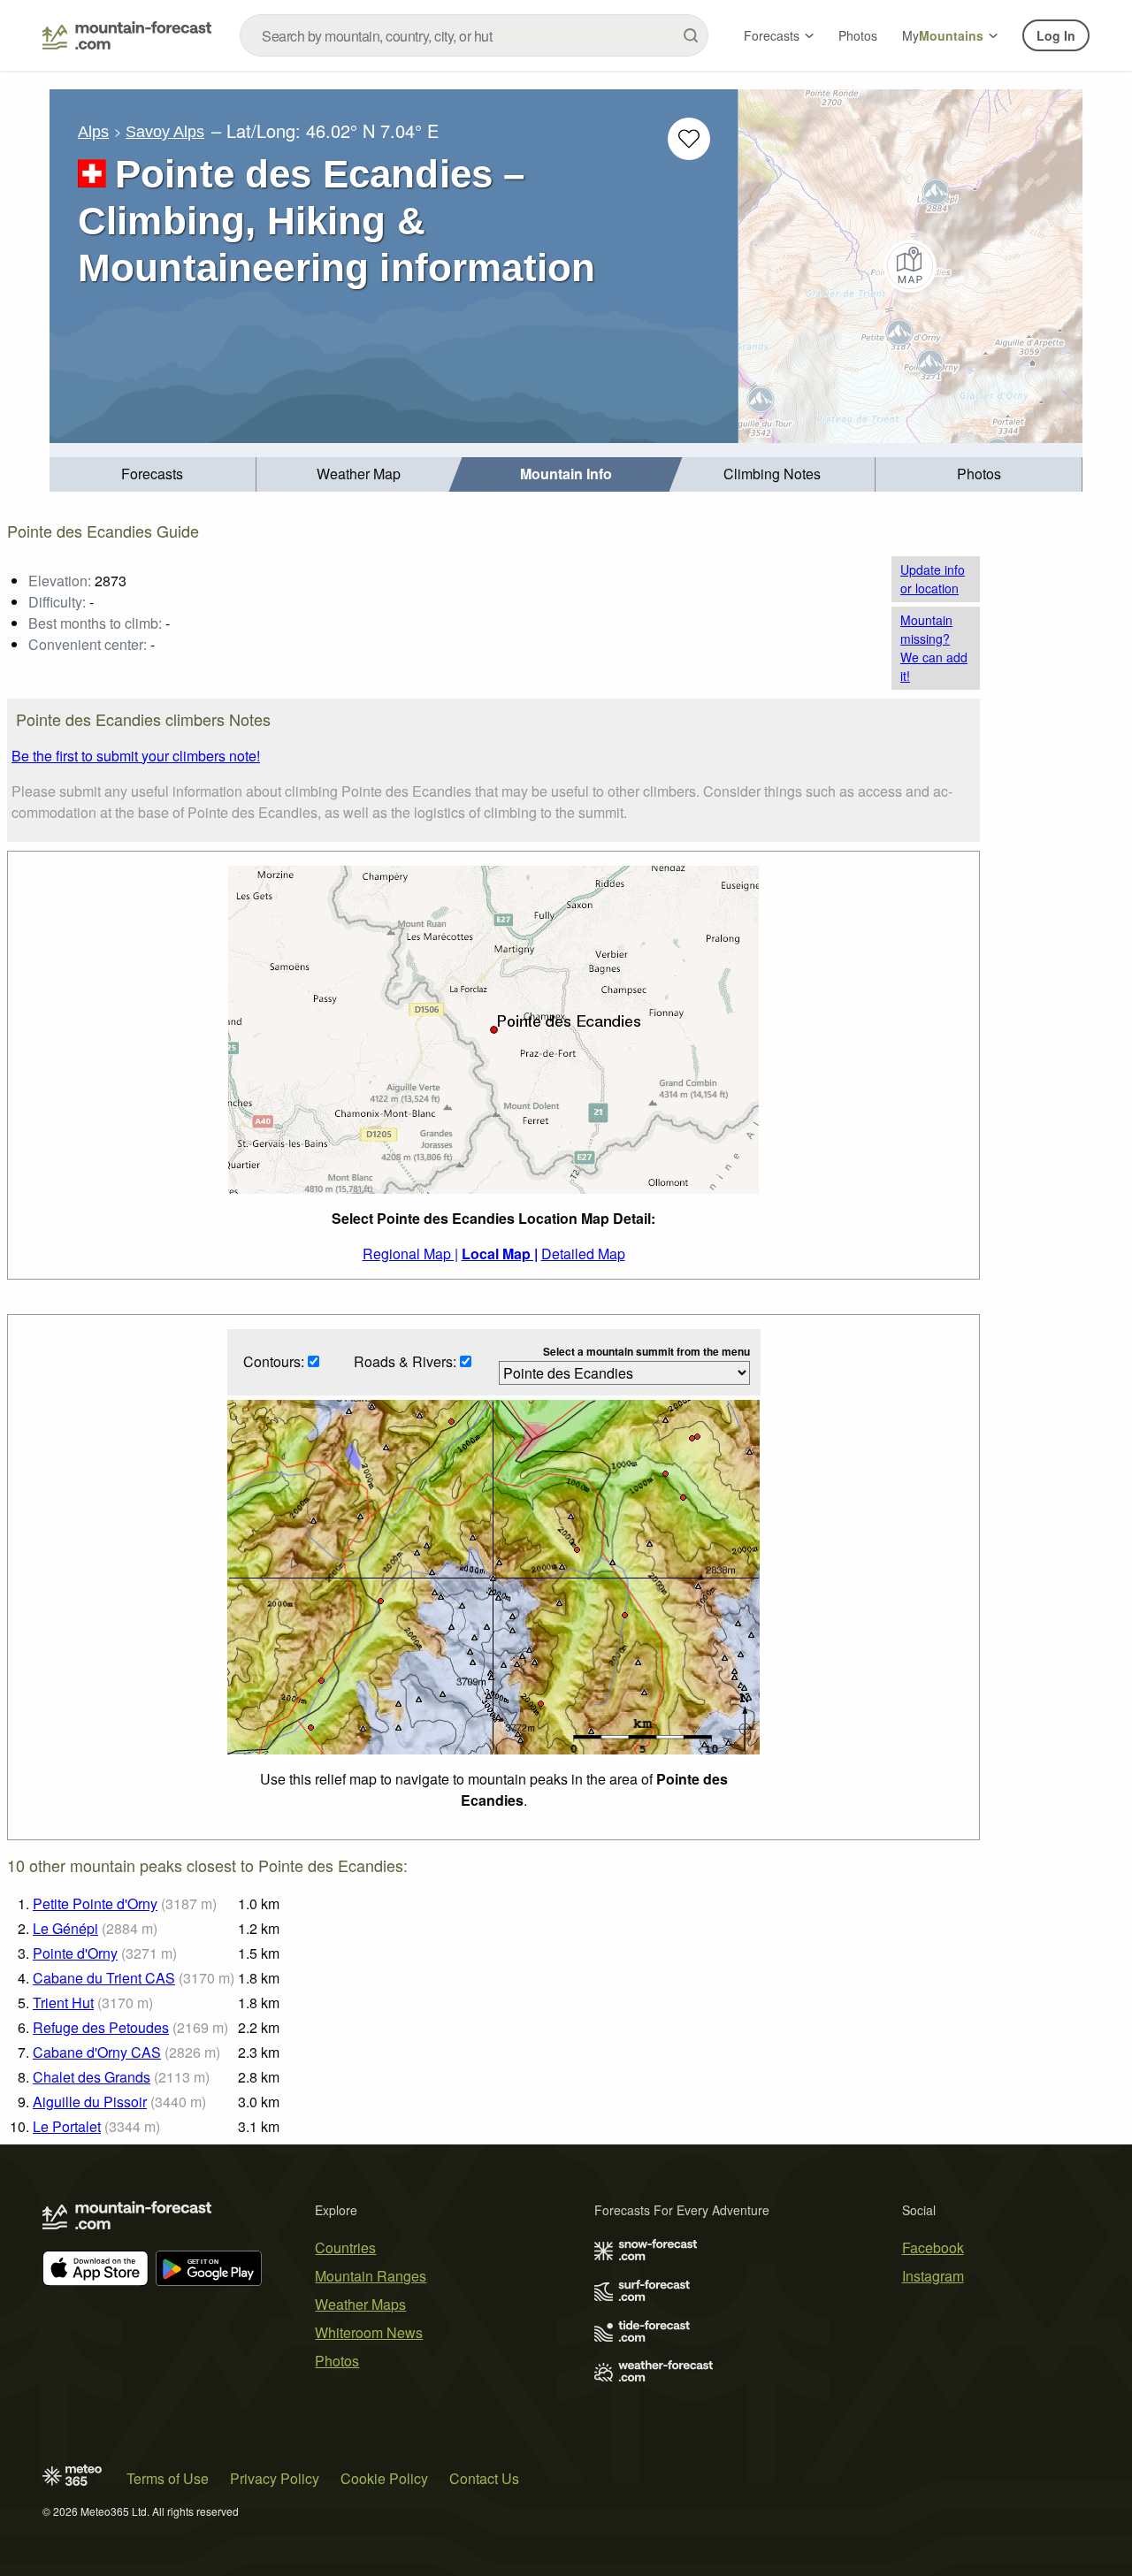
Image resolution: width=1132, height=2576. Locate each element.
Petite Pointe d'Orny (95, 1903)
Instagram (933, 2276)
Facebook (933, 2247)
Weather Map (359, 474)
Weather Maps (360, 2304)
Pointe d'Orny (75, 1953)
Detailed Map (583, 1254)
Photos (858, 35)
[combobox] (474, 35)
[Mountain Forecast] (127, 35)
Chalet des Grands (92, 2077)
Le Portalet (67, 2126)
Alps (93, 132)
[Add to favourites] (689, 139)
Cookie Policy (384, 2478)
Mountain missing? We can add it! (934, 648)
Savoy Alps (165, 132)
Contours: (275, 1361)
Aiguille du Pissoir (90, 2102)
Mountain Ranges (371, 2276)
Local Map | (500, 1254)
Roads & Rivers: (407, 1361)
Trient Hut (63, 2003)
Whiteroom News (369, 2332)
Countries (345, 2247)
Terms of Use (168, 2478)
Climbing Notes (772, 474)
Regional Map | (410, 1254)
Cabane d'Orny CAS (97, 2052)
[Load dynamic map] (910, 266)
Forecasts (772, 35)
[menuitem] (153, 474)
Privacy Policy (275, 2478)
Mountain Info (566, 474)
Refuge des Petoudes (101, 2027)
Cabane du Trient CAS (104, 1978)
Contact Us (484, 2478)
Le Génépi (65, 1928)
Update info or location (933, 579)
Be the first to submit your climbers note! (136, 756)
